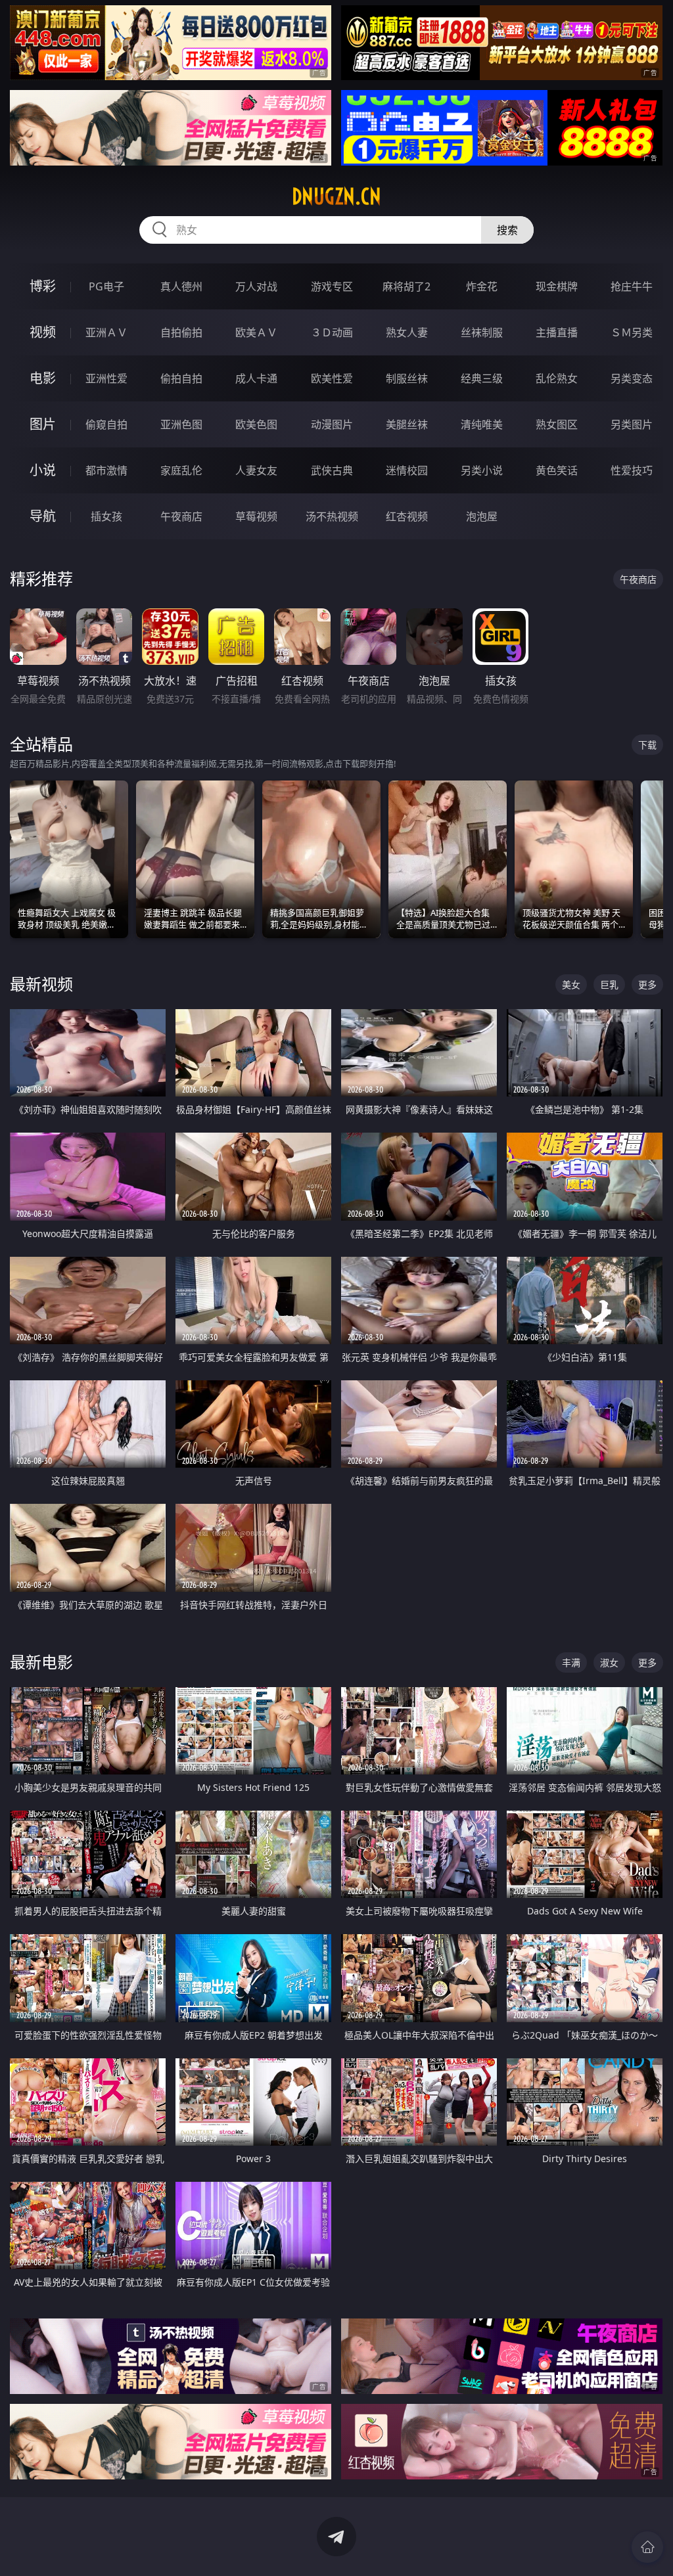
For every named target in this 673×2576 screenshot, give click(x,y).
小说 (43, 470)
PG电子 (106, 286)
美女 (571, 984)
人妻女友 (256, 470)
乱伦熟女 (557, 378)
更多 (647, 984)
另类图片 (632, 424)
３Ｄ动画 (332, 332)
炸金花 (482, 286)
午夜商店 (181, 516)
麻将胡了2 (406, 286)
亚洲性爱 (106, 378)
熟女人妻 (407, 332)
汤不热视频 (332, 516)
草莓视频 (256, 516)
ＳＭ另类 (632, 332)
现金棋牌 (557, 286)
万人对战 (256, 286)
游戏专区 (332, 286)
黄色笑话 (557, 470)
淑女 (609, 1662)
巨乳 (609, 984)
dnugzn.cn (336, 196)
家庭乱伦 (181, 470)
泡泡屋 (482, 516)
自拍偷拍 (181, 332)
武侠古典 (332, 470)
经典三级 (482, 378)
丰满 (571, 1662)
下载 (647, 745)
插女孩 (106, 516)
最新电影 (41, 1662)
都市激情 (106, 470)
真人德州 (181, 286)
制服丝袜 (407, 378)
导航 (43, 516)
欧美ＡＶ (256, 332)
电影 (43, 378)
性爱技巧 (632, 470)
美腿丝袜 (407, 424)
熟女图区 (557, 424)
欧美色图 (256, 424)
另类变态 (632, 378)
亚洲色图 (181, 424)
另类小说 (482, 470)
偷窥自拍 (106, 424)
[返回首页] (647, 2547)
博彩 (43, 286)
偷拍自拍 (181, 378)
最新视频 (41, 984)
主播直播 (557, 332)
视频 (43, 332)
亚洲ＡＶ (106, 332)
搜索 (507, 230)
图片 (43, 424)
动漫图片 (332, 424)
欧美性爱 (332, 378)
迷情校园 (407, 470)
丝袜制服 (482, 332)
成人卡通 (256, 378)
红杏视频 (407, 516)
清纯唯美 (482, 424)
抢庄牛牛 (632, 286)
